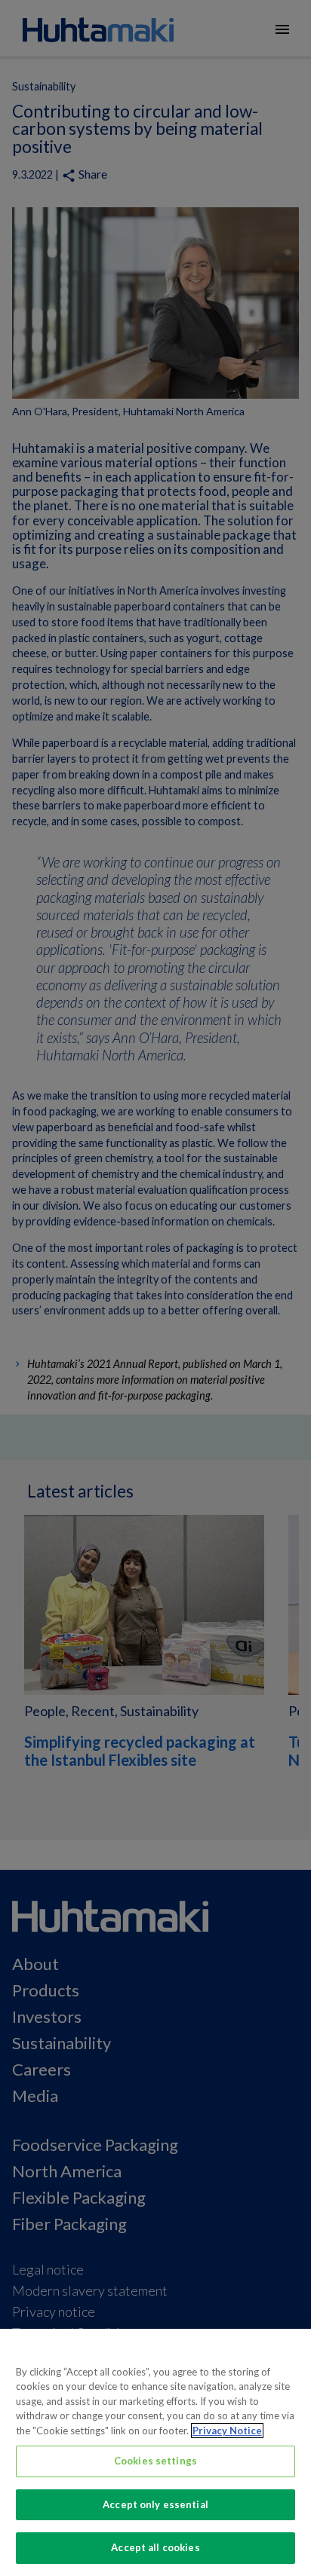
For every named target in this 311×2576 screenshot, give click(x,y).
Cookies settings (155, 2461)
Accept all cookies (155, 2547)
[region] (155, 2452)
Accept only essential (155, 2504)
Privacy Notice (227, 2431)
